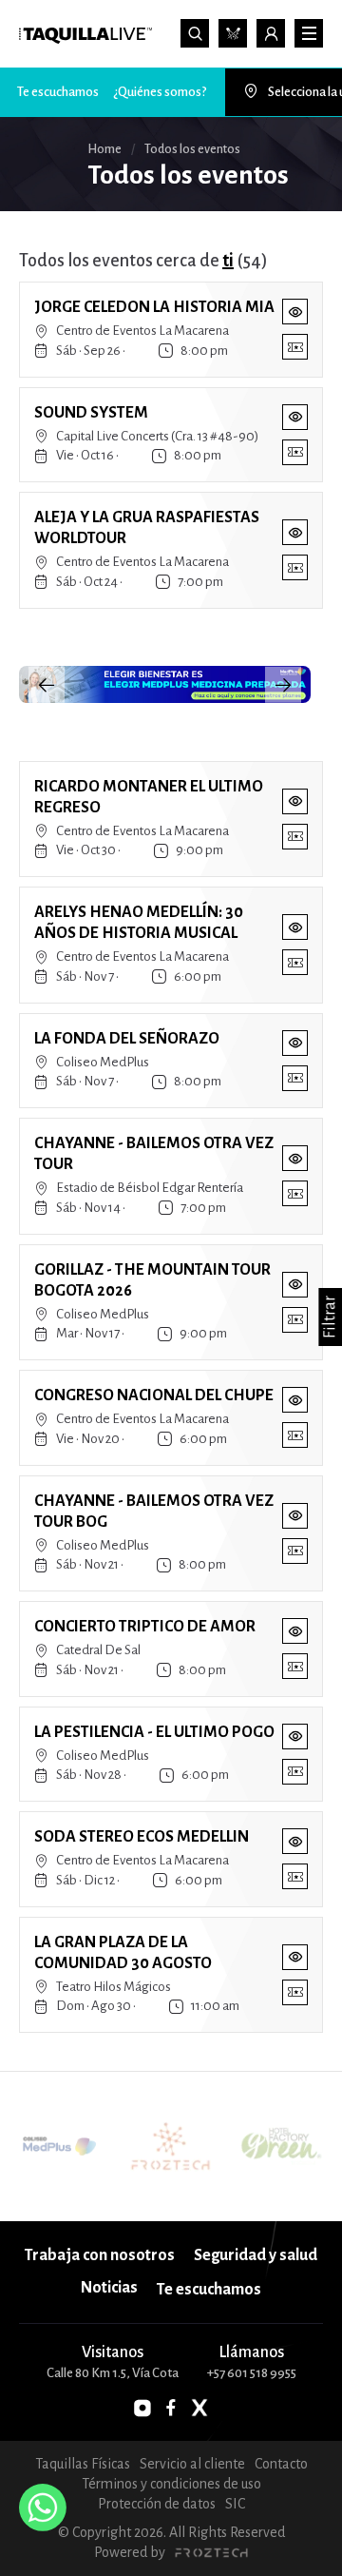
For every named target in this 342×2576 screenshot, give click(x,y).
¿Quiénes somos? (160, 92)
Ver (295, 312)
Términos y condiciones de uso (171, 2484)
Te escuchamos (58, 92)
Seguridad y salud (256, 2255)
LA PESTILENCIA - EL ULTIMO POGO (154, 1732)
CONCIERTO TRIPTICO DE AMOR (145, 1627)
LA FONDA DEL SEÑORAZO (127, 1039)
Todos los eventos (233, 33)
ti (228, 261)
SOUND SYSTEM (91, 413)
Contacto (281, 2464)
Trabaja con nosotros (100, 2255)
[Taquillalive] (85, 36)
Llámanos (251, 2352)
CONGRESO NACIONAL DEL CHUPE (154, 1395)
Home (104, 149)
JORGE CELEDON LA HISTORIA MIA (154, 307)
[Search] (195, 33)
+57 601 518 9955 (252, 2373)
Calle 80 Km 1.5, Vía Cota (113, 2373)
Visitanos (113, 2352)
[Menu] (309, 33)
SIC (235, 2504)
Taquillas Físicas (83, 2464)
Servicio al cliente (192, 2464)
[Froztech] (211, 2553)
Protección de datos (157, 2504)
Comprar (295, 347)
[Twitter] (199, 2408)
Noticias (109, 2288)
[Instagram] (142, 2408)
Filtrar (330, 1317)
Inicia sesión (271, 33)
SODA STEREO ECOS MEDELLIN (142, 1837)
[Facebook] (171, 2408)
